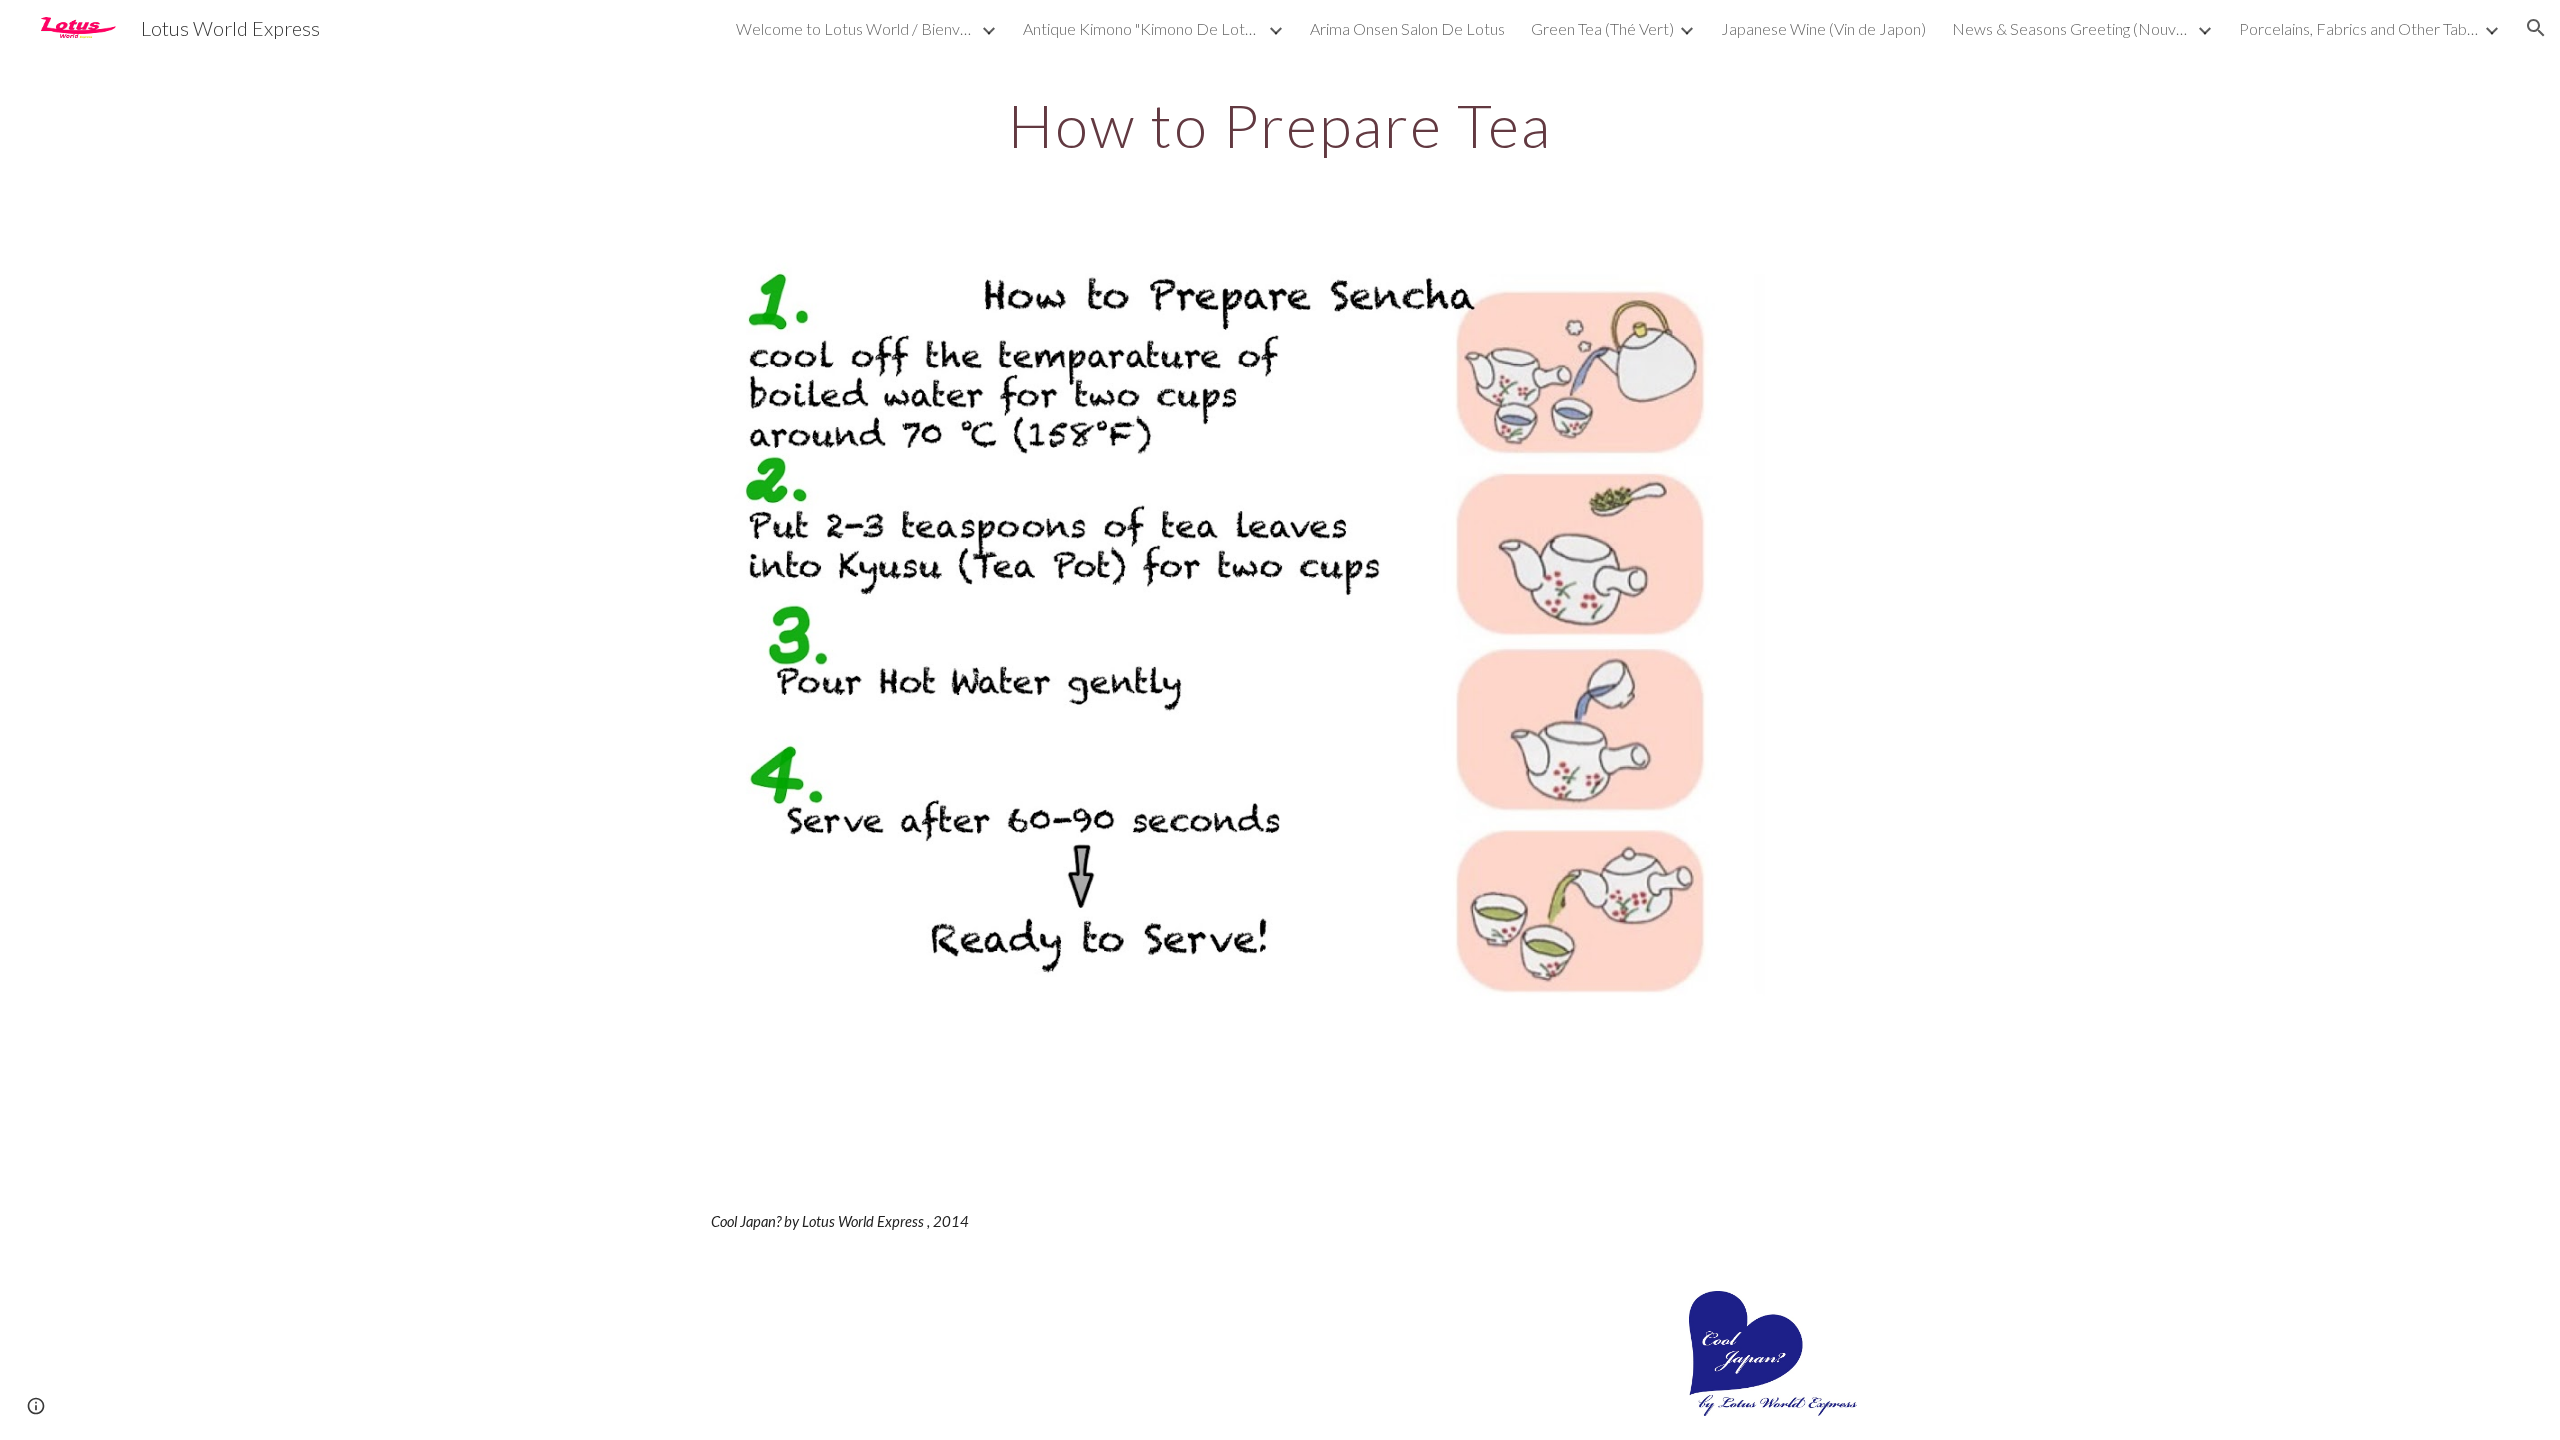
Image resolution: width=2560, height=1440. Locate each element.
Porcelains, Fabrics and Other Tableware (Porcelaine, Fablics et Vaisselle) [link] (2359, 28)
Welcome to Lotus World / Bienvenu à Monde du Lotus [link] (856, 28)
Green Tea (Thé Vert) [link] (1602, 28)
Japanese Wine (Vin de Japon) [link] (1823, 28)
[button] (2536, 28)
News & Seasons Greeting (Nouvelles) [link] (2072, 28)
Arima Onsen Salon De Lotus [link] (1407, 28)
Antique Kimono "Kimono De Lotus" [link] (1143, 28)
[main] (1280, 125)
